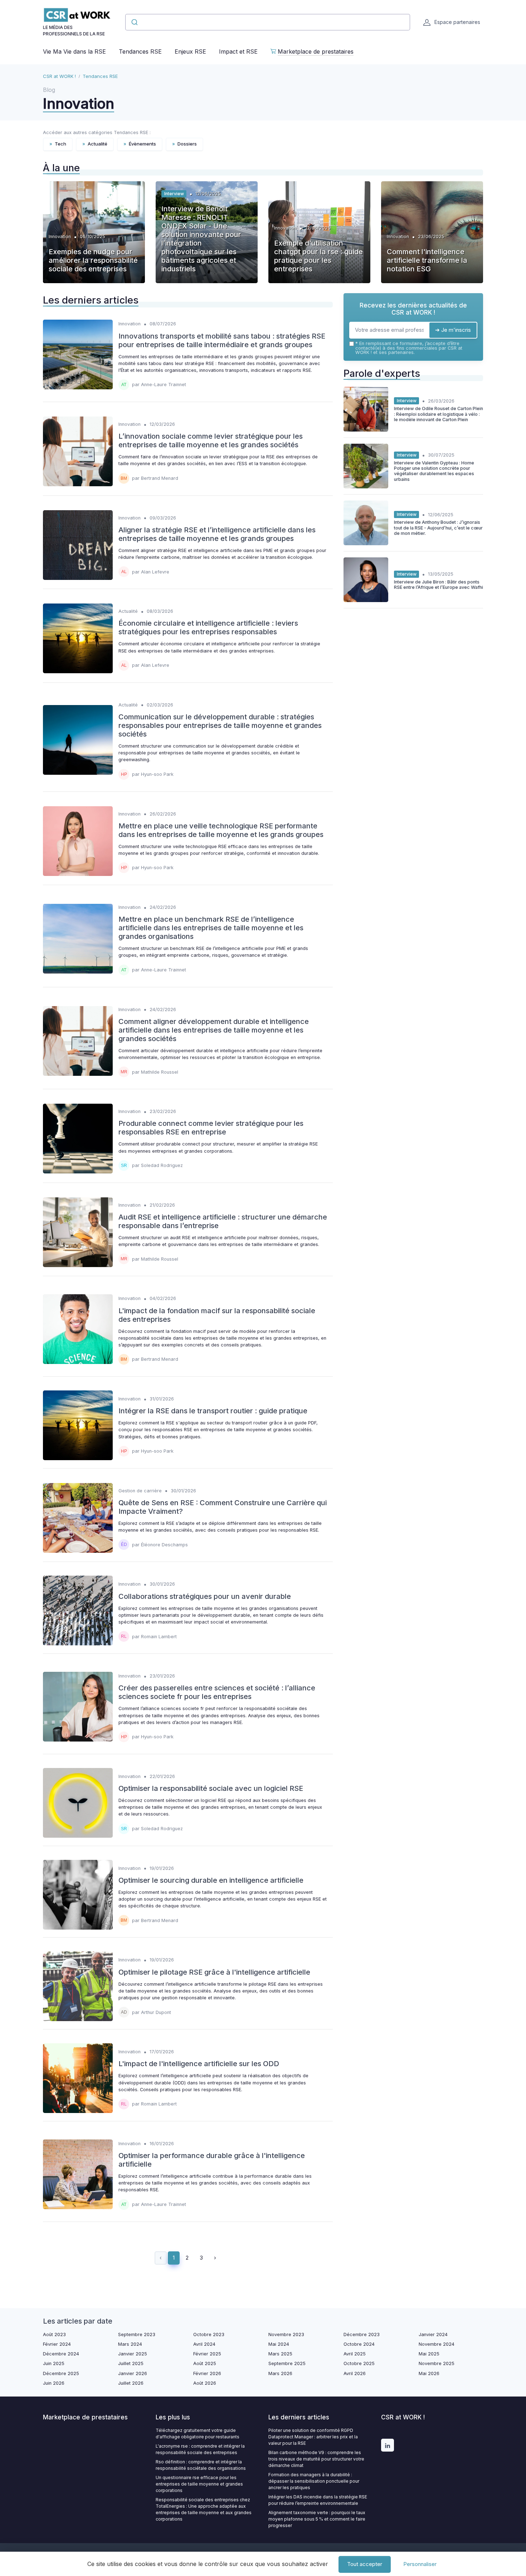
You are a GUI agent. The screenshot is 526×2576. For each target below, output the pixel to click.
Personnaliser (420, 2564)
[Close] (393, 1268)
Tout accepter (365, 2564)
